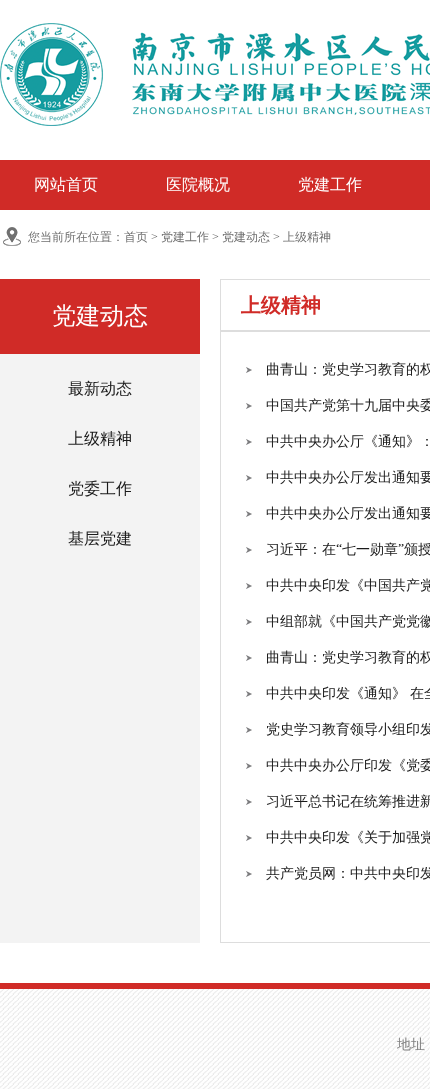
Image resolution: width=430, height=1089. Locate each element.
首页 (136, 237)
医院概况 (198, 184)
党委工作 (100, 488)
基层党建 (100, 538)
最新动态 (100, 388)
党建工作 (330, 184)
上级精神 (307, 237)
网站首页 (66, 184)
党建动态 (246, 237)
